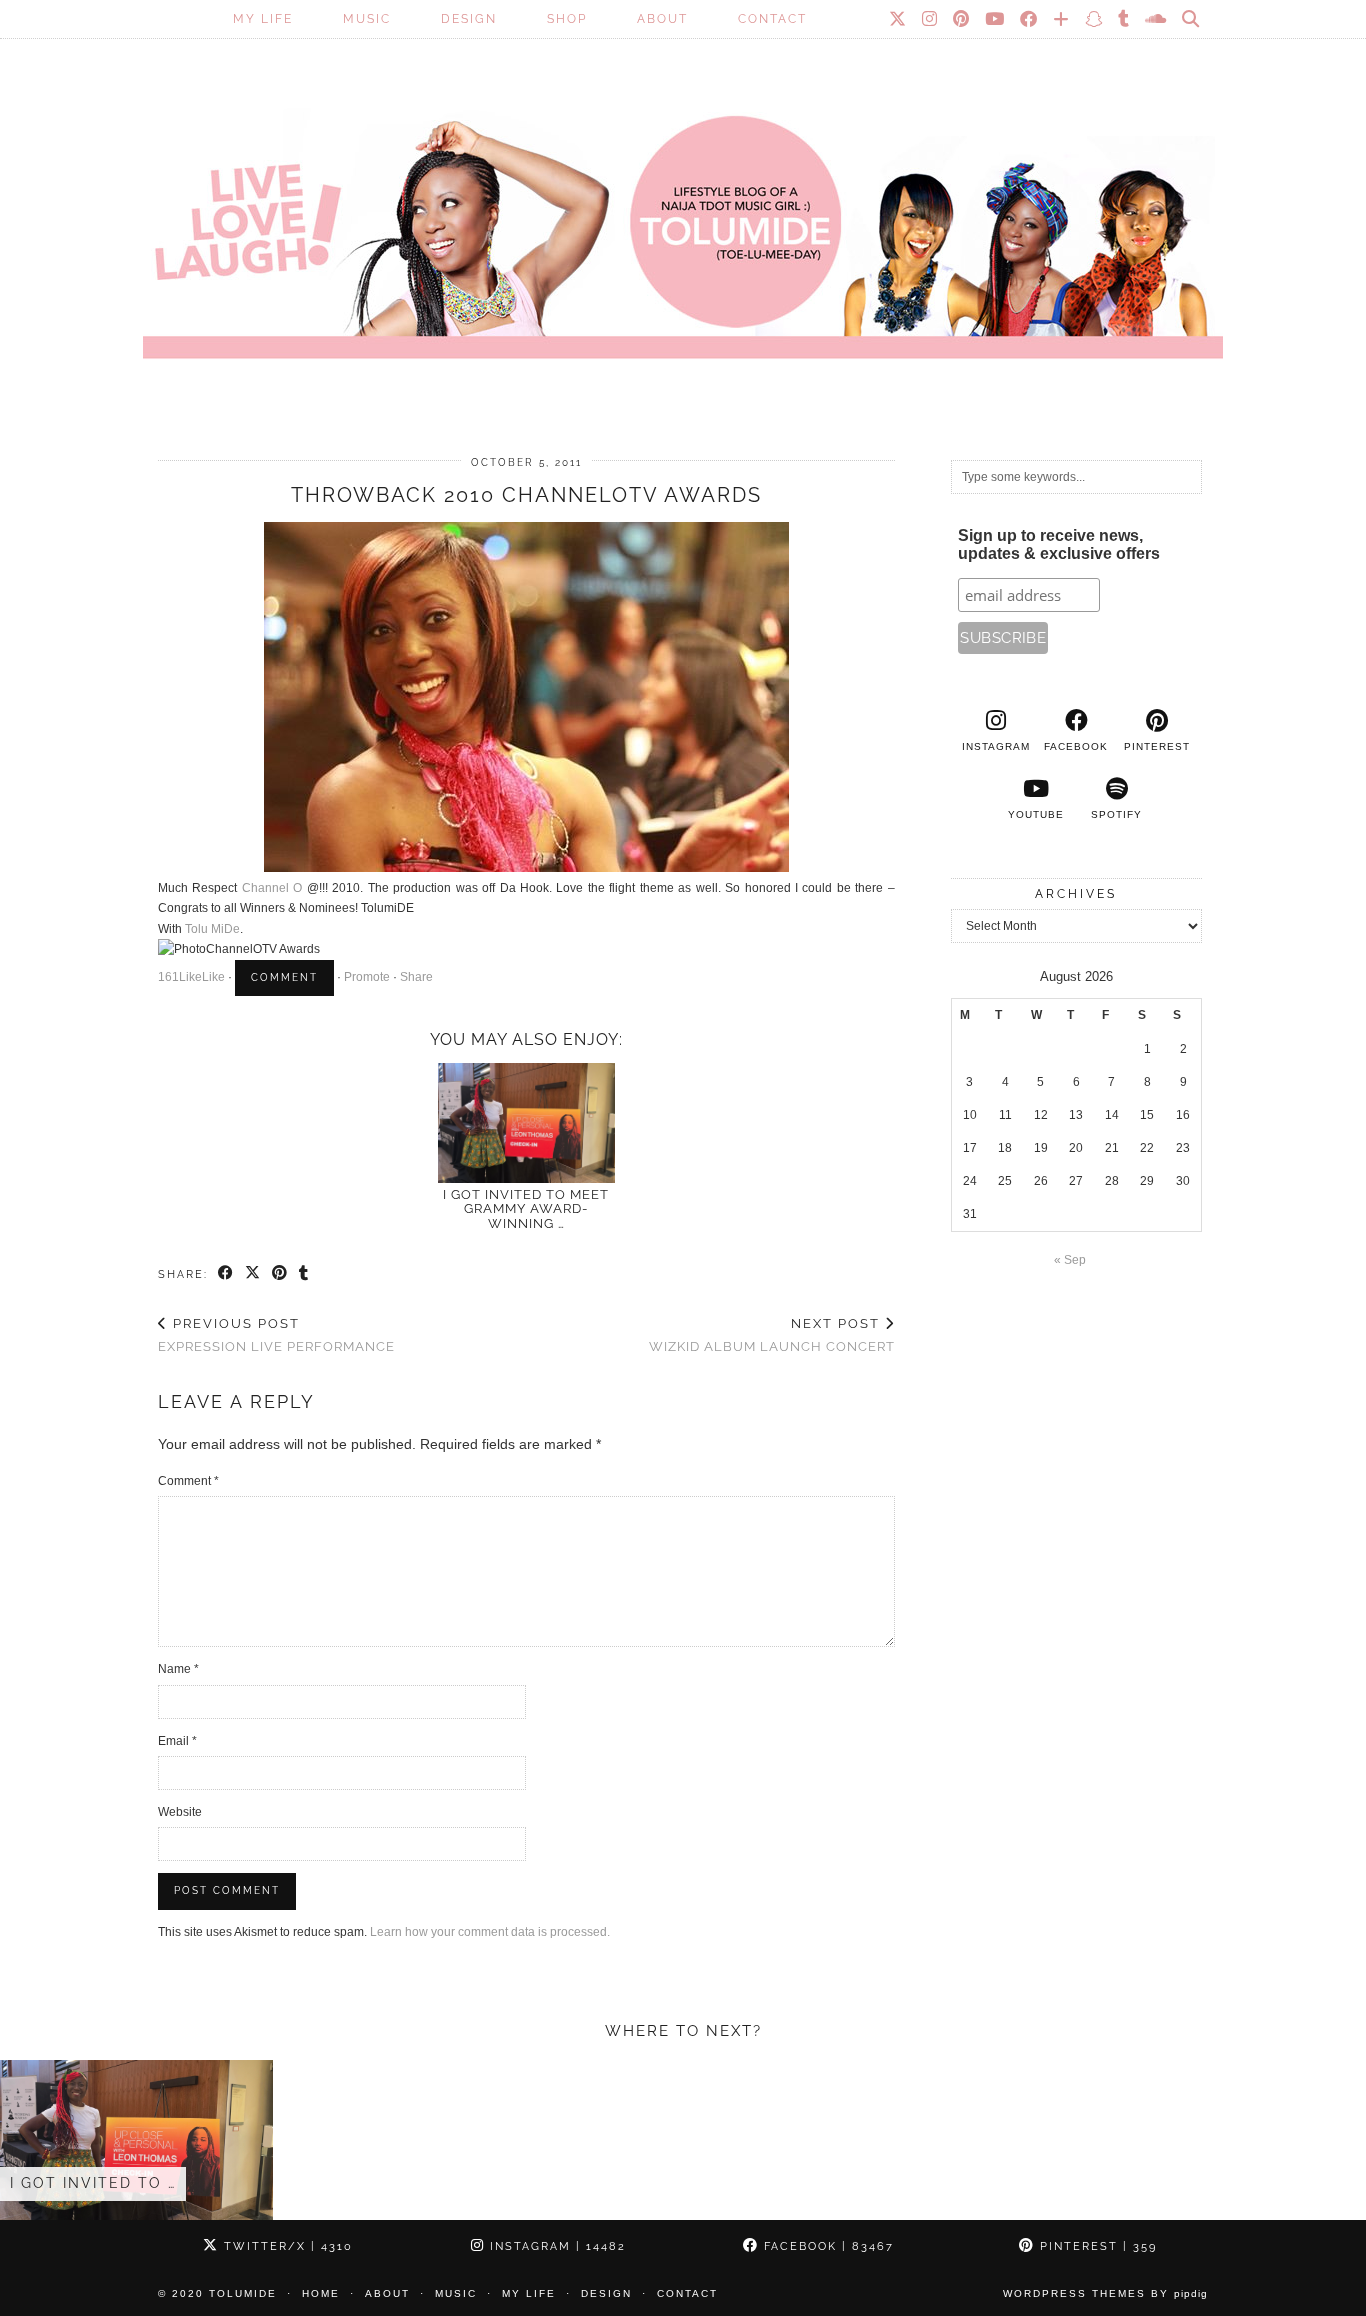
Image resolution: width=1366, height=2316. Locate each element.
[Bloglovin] (1062, 19)
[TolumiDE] (683, 205)
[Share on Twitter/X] (253, 1274)
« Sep (1070, 1260)
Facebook (826, 2246)
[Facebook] (1029, 19)
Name (178, 1669)
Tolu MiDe (212, 929)
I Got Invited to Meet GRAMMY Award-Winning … (526, 1209)
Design (469, 19)
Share (416, 977)
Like (190, 977)
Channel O (272, 888)
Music (367, 19)
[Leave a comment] (284, 978)
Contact (772, 19)
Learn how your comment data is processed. (490, 1932)
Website (180, 1812)
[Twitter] (898, 19)
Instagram (555, 2246)
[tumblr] (1124, 19)
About (662, 19)
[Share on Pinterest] (280, 1274)
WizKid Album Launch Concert (772, 1335)
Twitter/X (286, 2246)
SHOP (567, 19)
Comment (188, 1481)
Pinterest (1096, 2246)
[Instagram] (930, 19)
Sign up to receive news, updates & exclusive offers (1059, 544)
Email (177, 1741)
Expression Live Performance (276, 1335)
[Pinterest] (962, 19)
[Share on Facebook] (226, 1274)
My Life (263, 19)
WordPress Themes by (1105, 2293)
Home (321, 2293)
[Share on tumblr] (304, 1274)
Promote (367, 977)
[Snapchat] (1094, 19)
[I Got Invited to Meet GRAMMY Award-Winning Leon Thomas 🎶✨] (526, 1123)
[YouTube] (995, 19)
